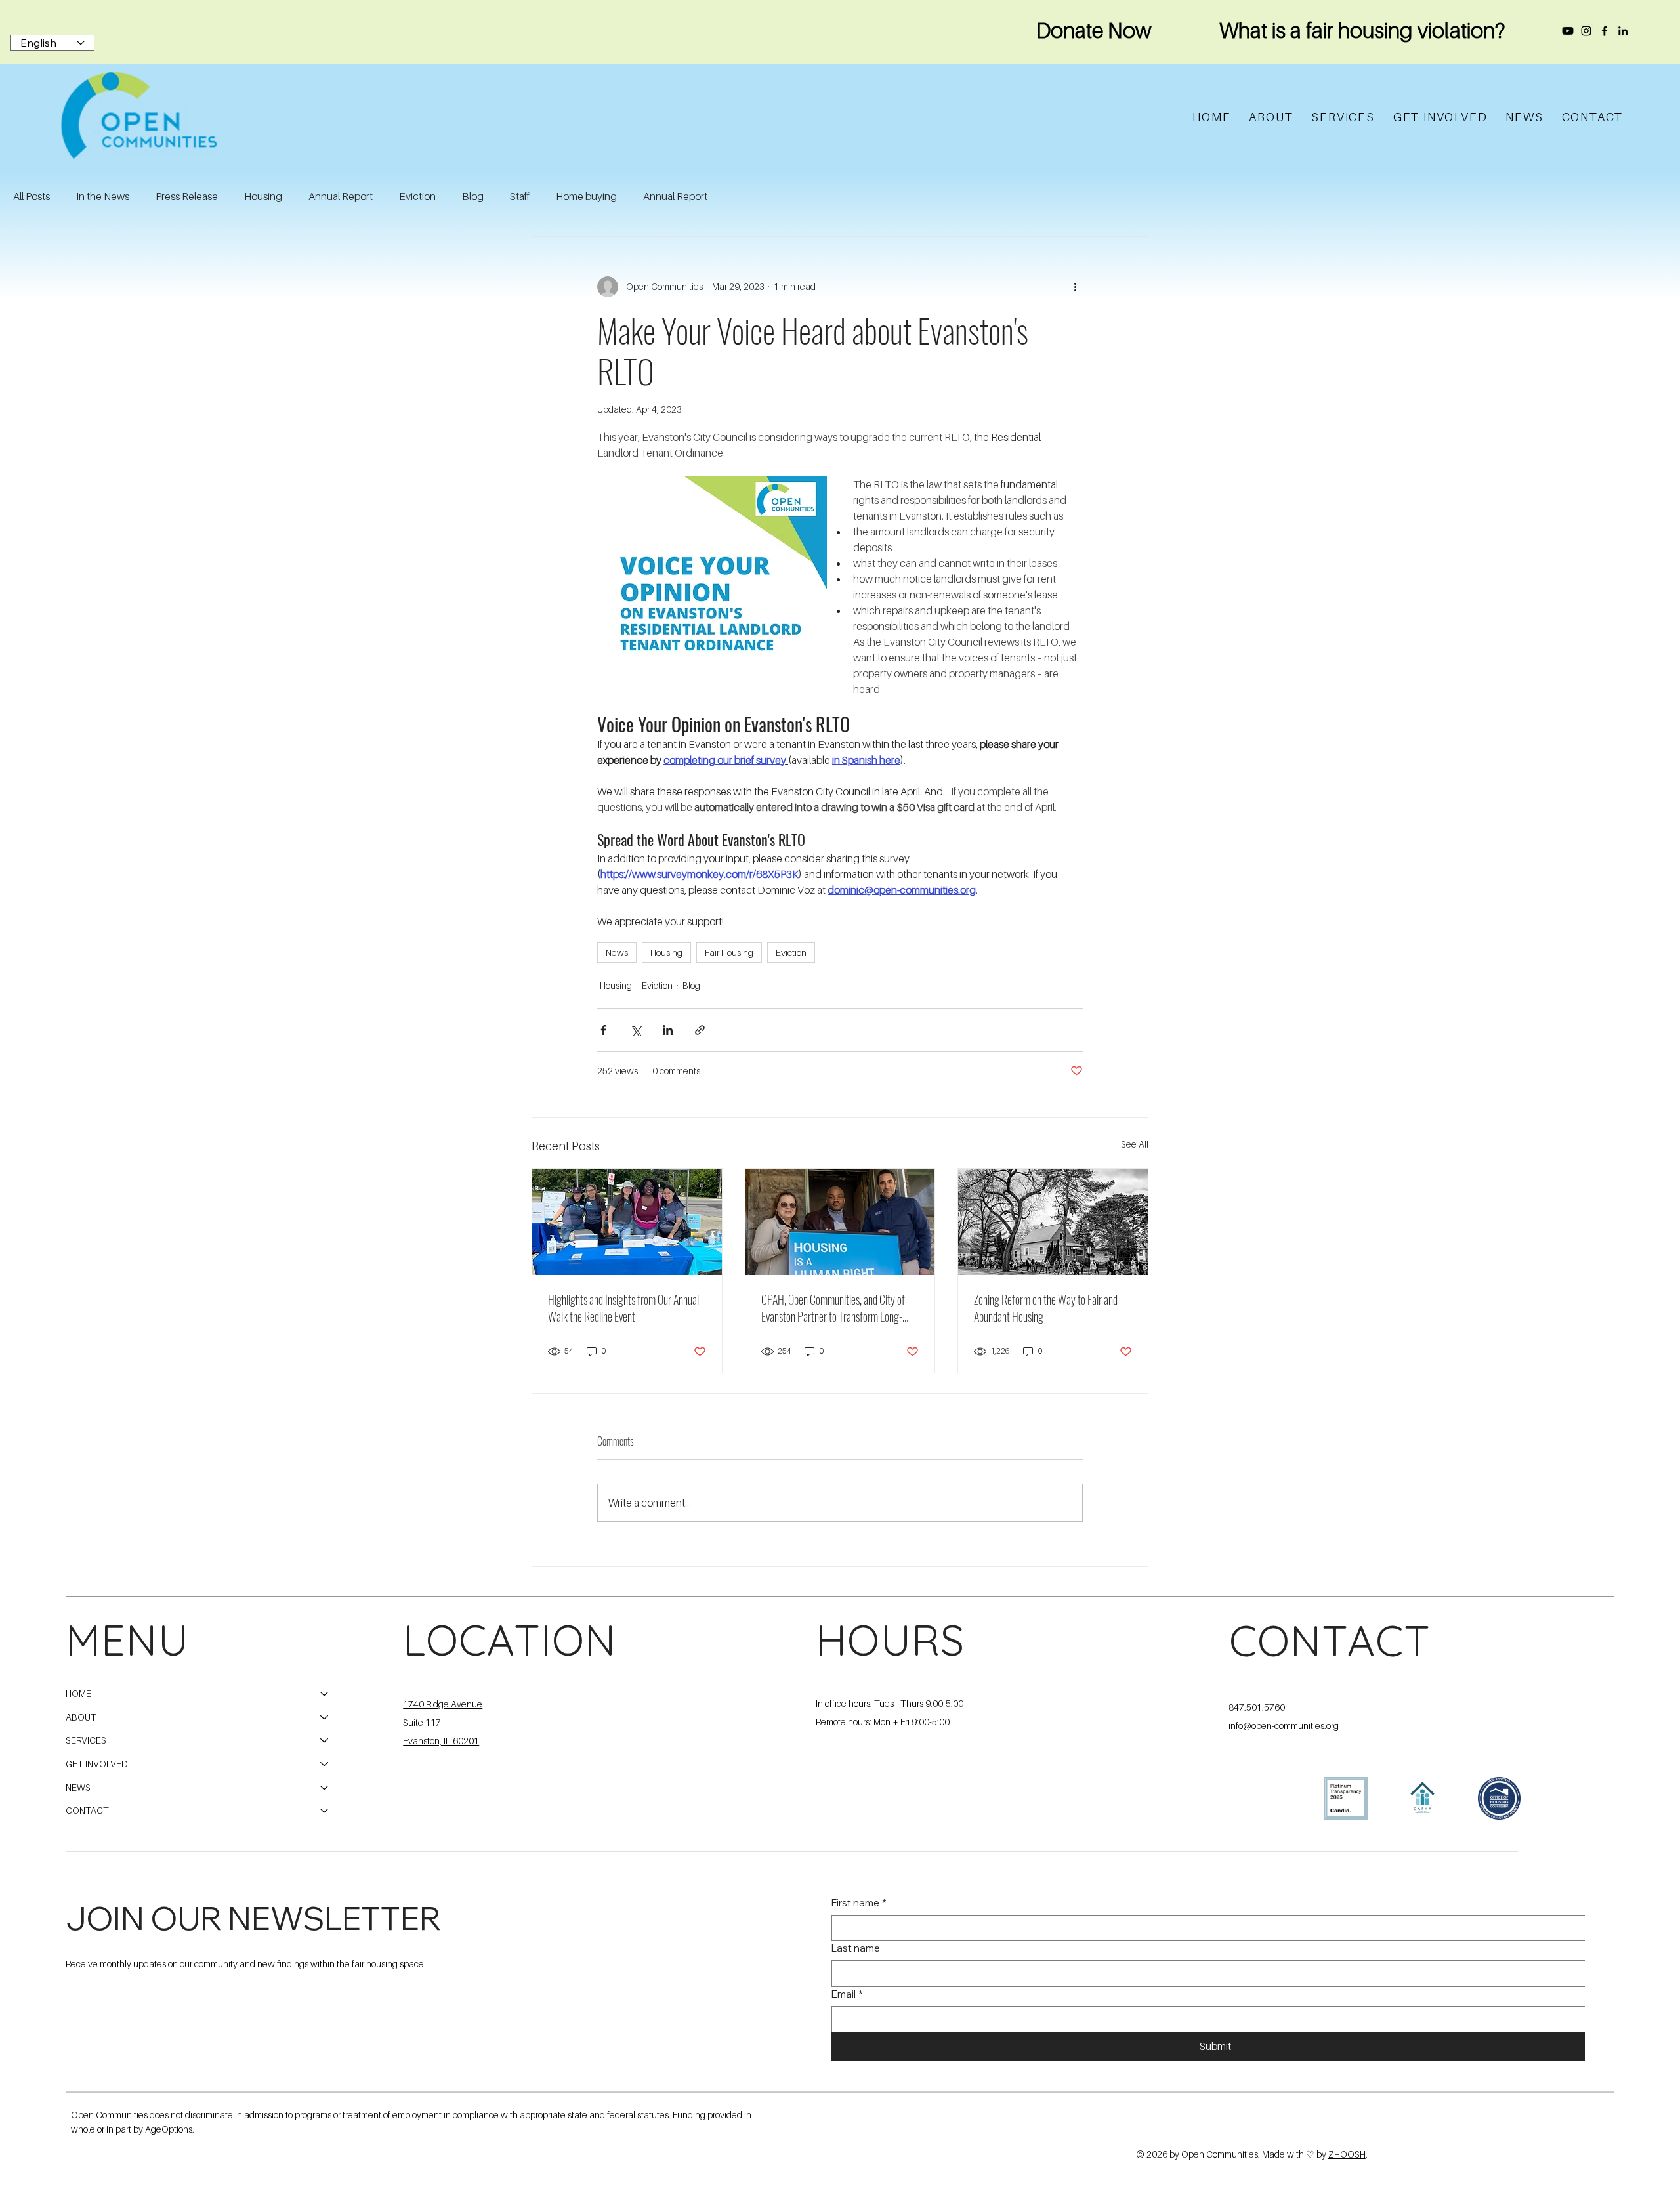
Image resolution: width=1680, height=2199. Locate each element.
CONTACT (87, 1810)
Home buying (586, 196)
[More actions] (1075, 287)
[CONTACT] (325, 1811)
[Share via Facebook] (603, 1030)
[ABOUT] (325, 1717)
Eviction (417, 196)
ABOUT (81, 1717)
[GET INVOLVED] (325, 1764)
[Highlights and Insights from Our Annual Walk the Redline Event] (627, 1222)
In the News (103, 196)
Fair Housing (729, 953)
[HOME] (325, 1694)
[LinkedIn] (1623, 31)
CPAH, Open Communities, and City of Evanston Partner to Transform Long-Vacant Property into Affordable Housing (839, 1308)
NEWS (78, 1787)
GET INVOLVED (97, 1764)
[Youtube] (1568, 31)
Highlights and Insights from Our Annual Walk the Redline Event (623, 1308)
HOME (78, 1693)
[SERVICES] (325, 1740)
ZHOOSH (1347, 2154)
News (617, 953)
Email (847, 1994)
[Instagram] (1586, 31)
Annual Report (341, 196)
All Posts (31, 196)
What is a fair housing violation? (1362, 30)
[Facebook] (1605, 31)
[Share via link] (700, 1030)
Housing (263, 196)
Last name (856, 1948)
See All (1135, 1144)
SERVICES (86, 1740)
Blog (473, 196)
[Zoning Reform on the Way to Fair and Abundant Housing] (1053, 1222)
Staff (520, 196)
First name (859, 1903)
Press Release (187, 196)
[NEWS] (325, 1788)
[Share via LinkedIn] (668, 1030)
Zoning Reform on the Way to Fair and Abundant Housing (1046, 1308)
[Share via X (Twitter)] (636, 1030)
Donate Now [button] (1094, 30)
